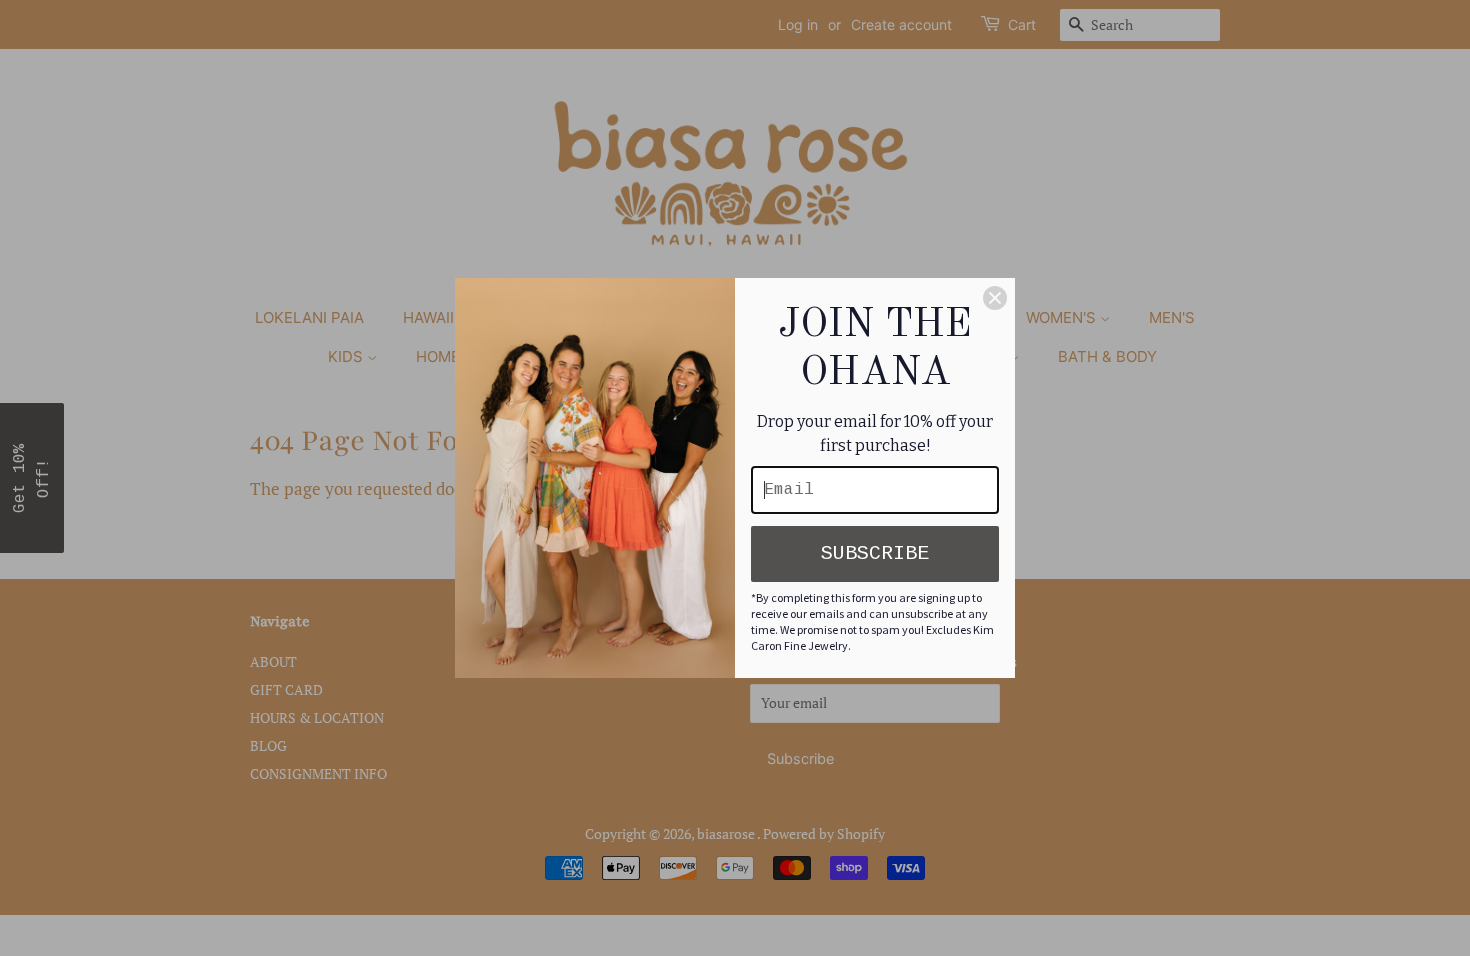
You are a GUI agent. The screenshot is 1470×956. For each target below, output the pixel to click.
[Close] (995, 298)
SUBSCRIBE (875, 553)
